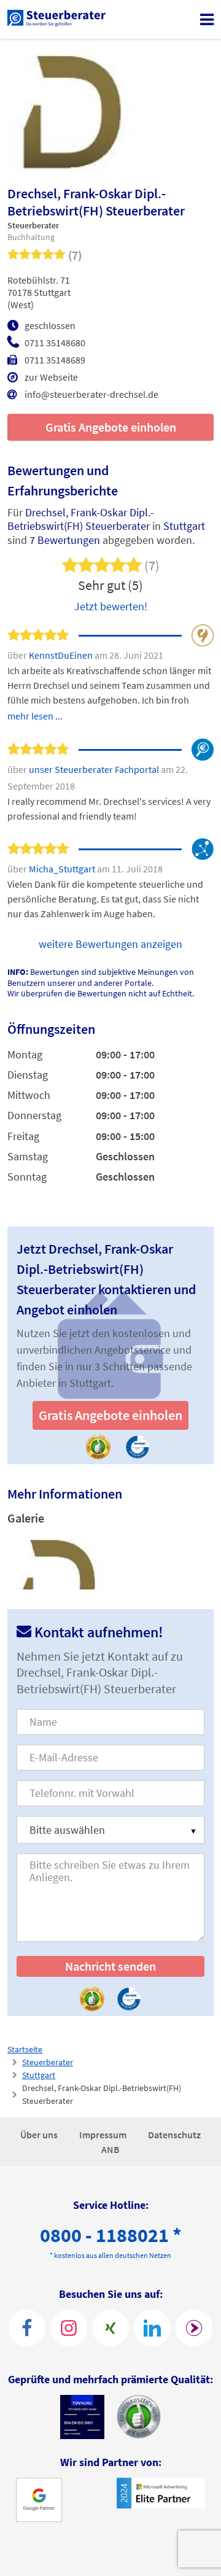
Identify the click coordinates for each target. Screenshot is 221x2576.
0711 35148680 (55, 343)
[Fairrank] (194, 2328)
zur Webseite (51, 377)
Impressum (104, 2135)
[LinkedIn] (152, 2328)
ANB (110, 2149)
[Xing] (110, 2328)
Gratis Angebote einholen (111, 427)
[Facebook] (27, 2328)
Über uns (40, 2135)
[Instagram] (69, 2328)
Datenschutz (174, 2135)
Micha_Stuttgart (63, 869)
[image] (57, 1561)
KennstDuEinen (62, 655)
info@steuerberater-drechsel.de (91, 394)
